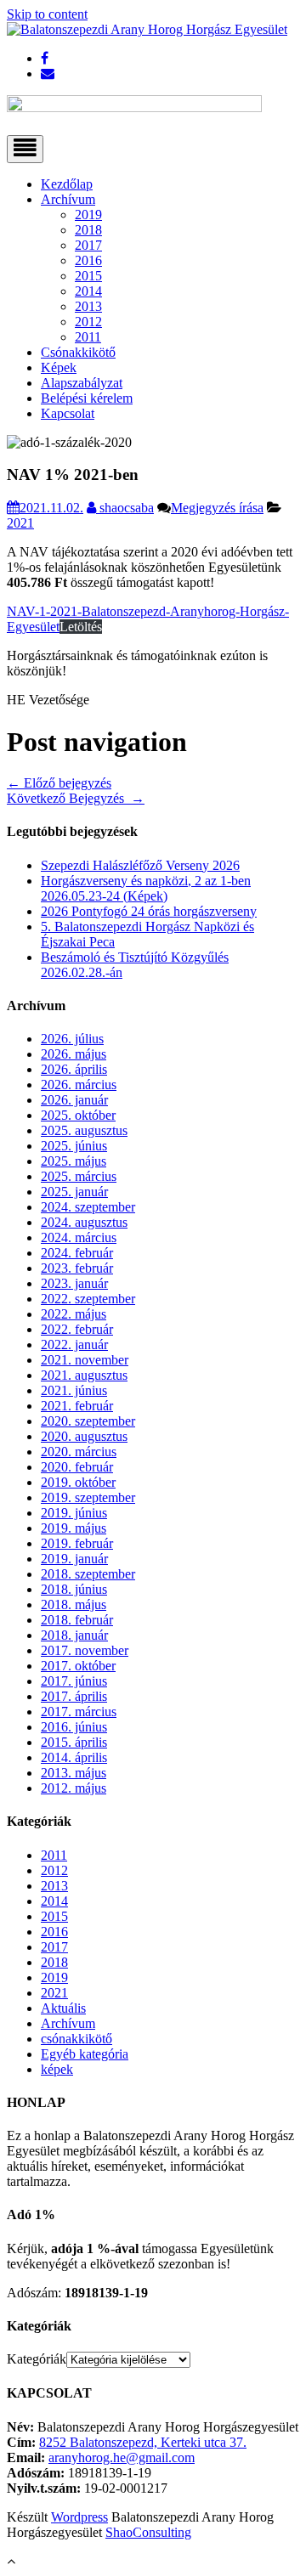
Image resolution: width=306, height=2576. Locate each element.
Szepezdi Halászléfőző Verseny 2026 (140, 865)
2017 (88, 245)
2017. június (74, 1681)
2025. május (74, 1161)
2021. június (74, 1390)
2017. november (85, 1650)
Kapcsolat (68, 413)
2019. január (74, 1559)
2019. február (77, 1543)
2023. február (77, 1268)
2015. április (74, 1742)
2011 (88, 337)
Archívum (68, 199)
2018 (88, 230)
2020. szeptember (88, 1421)
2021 (20, 523)
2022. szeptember (88, 1299)
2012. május (74, 1788)
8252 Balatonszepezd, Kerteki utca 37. (143, 2442)
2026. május (74, 1054)
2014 (88, 291)
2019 (88, 215)
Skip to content (47, 14)
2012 (88, 322)
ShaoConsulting (148, 2532)
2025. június (74, 1146)
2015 (88, 276)
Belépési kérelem (87, 398)
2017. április (74, 1696)
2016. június (74, 1727)
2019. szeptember (88, 1497)
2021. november (85, 1360)
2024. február (77, 1253)
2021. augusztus (84, 1375)
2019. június (74, 1513)
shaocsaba (125, 508)
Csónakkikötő (78, 352)
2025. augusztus (84, 1130)
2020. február (77, 1467)
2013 (88, 306)
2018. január (74, 1635)
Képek (59, 367)
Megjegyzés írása (217, 508)
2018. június (74, 1589)
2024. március (79, 1237)
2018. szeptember (88, 1574)
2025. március (79, 1176)
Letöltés (81, 627)
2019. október (78, 1482)
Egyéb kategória (85, 2054)
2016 (88, 260)
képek (57, 2069)
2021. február (77, 1406)
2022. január (74, 1344)
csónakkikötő (76, 2039)
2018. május (74, 1604)
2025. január (74, 1192)
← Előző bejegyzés (59, 783)
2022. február (77, 1329)
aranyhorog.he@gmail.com (122, 2457)
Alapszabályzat (82, 383)
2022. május (74, 1314)
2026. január (74, 1100)
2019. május (74, 1528)
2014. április (74, 1757)
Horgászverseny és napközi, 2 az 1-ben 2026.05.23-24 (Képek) (146, 888)
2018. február (77, 1620)
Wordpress (79, 2517)
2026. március (79, 1085)
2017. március (79, 1712)
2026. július (72, 1039)
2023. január (74, 1283)
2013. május (74, 1773)
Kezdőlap (67, 184)
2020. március (79, 1452)
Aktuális (63, 2008)
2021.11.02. (51, 508)
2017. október (78, 1666)
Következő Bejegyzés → (76, 798)
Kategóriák (37, 2359)
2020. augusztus (84, 1436)
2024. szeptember (88, 1207)
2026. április (74, 1069)
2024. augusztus (84, 1222)
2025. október (78, 1115)
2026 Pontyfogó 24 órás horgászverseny (149, 911)
